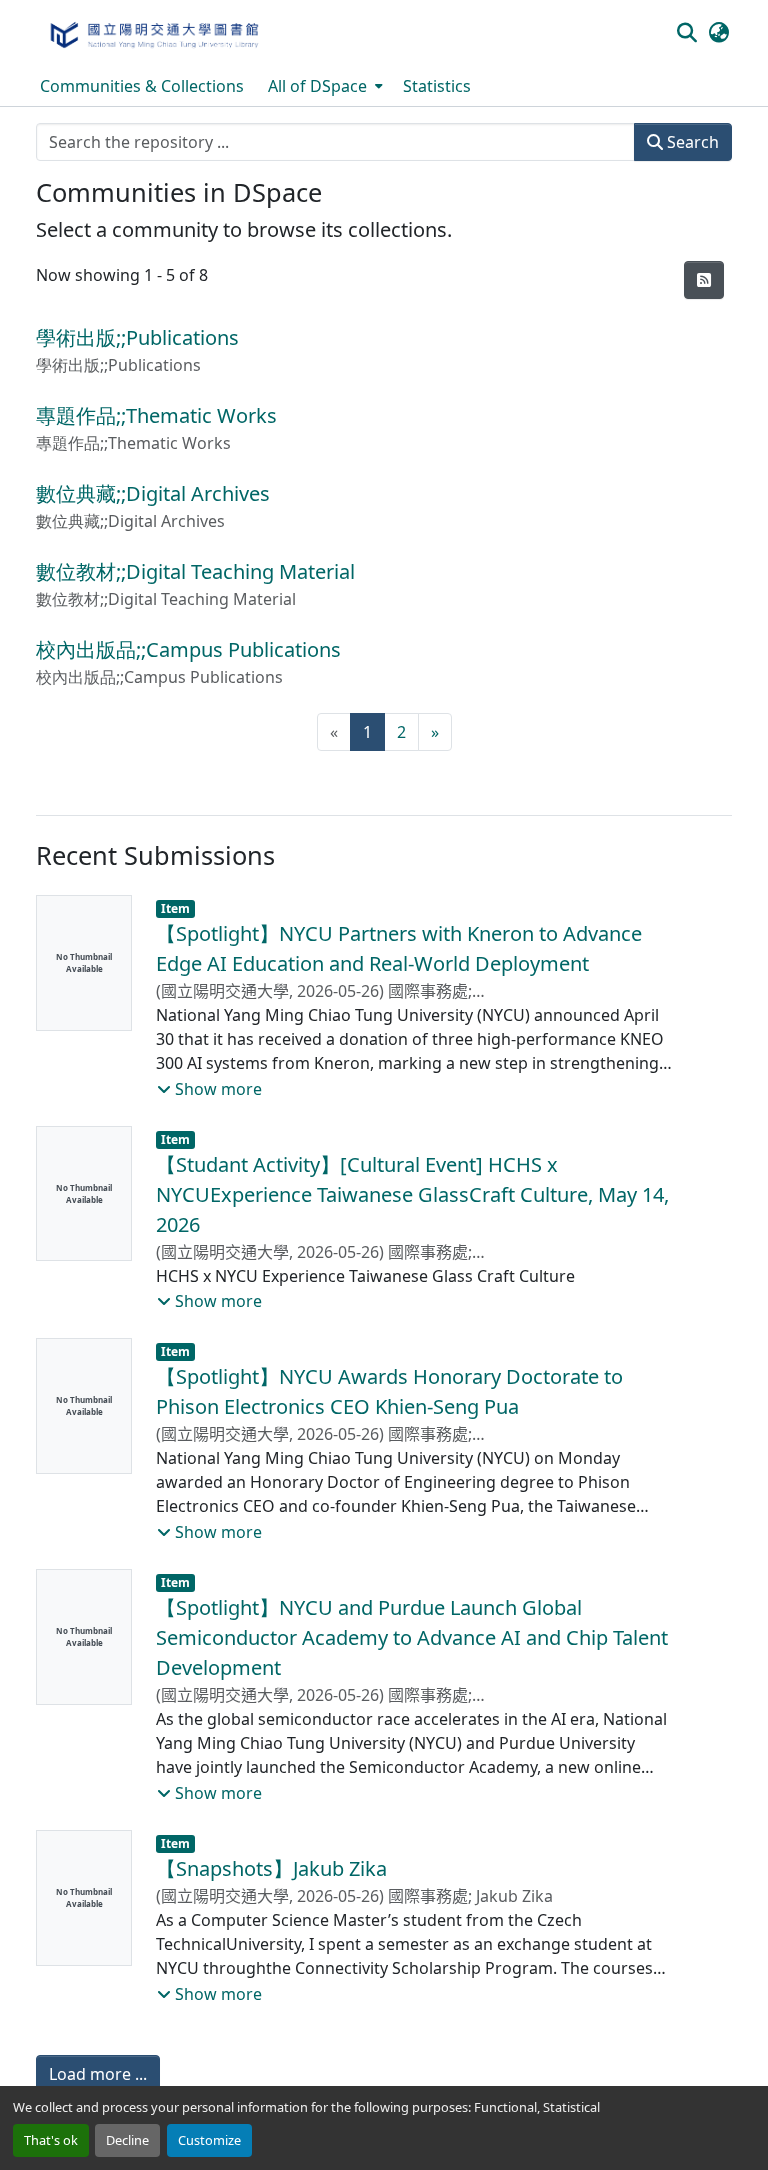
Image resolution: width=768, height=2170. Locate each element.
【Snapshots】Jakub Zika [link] (271, 1868)
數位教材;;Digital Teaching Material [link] (195, 571)
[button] (153, 33)
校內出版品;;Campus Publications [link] (188, 649)
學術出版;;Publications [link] (137, 337)
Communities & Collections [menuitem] (142, 86)
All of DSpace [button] (317, 86)
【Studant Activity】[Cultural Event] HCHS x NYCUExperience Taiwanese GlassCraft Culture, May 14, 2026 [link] (412, 1194)
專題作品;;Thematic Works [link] (156, 415)
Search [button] (691, 142)
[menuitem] (323, 86)
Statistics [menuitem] (437, 86)
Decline (127, 2140)
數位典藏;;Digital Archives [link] (153, 493)
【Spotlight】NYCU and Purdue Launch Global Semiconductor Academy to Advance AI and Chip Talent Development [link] (412, 1637)
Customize (209, 2140)
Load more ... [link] (98, 2074)
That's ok (51, 2140)
